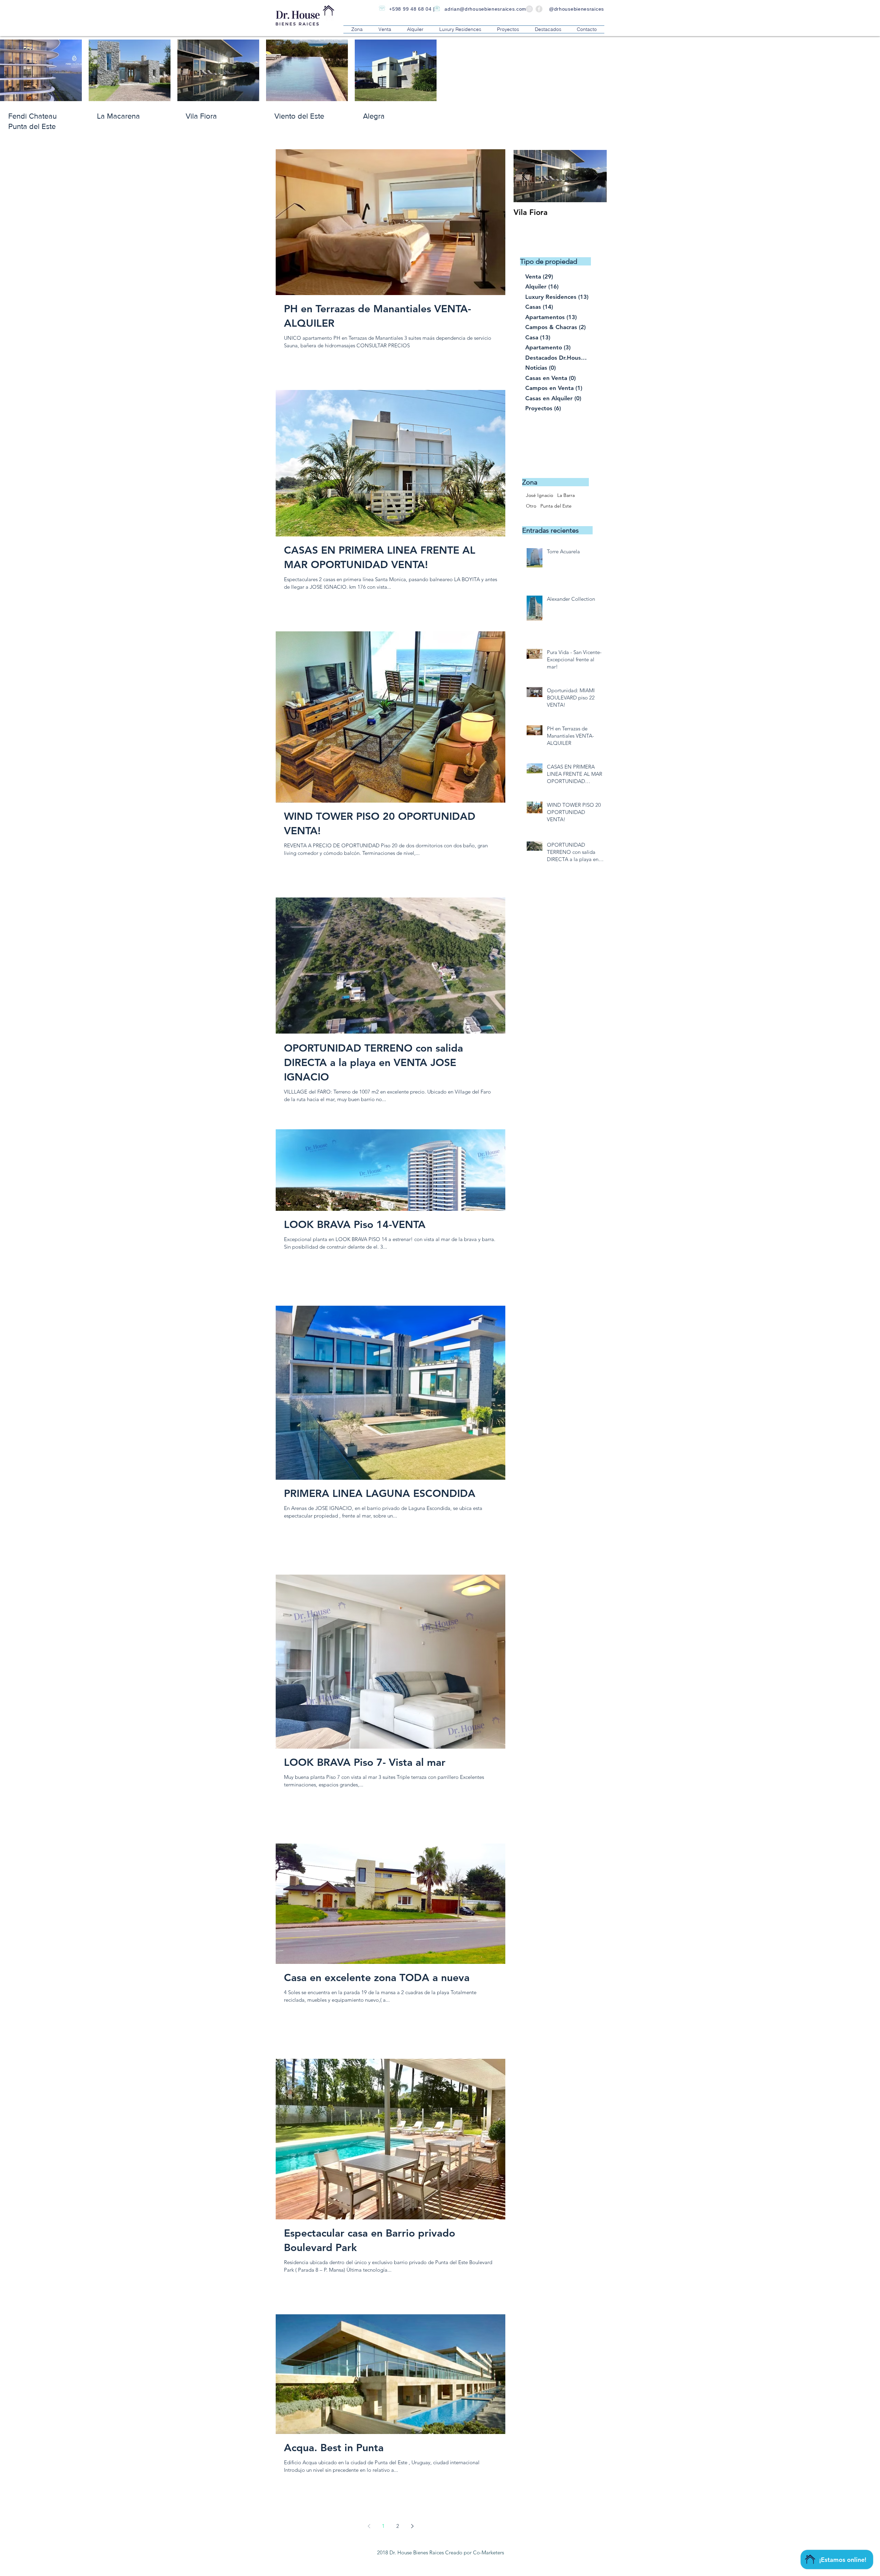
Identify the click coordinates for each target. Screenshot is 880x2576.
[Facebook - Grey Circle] (539, 9)
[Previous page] (369, 2526)
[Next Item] (596, 176)
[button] (357, 29)
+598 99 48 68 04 (410, 9)
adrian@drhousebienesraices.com (485, 9)
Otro (531, 506)
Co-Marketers (488, 2552)
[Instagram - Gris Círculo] (529, 9)
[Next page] (412, 2526)
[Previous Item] (525, 176)
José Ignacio (540, 495)
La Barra (566, 495)
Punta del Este (556, 506)
